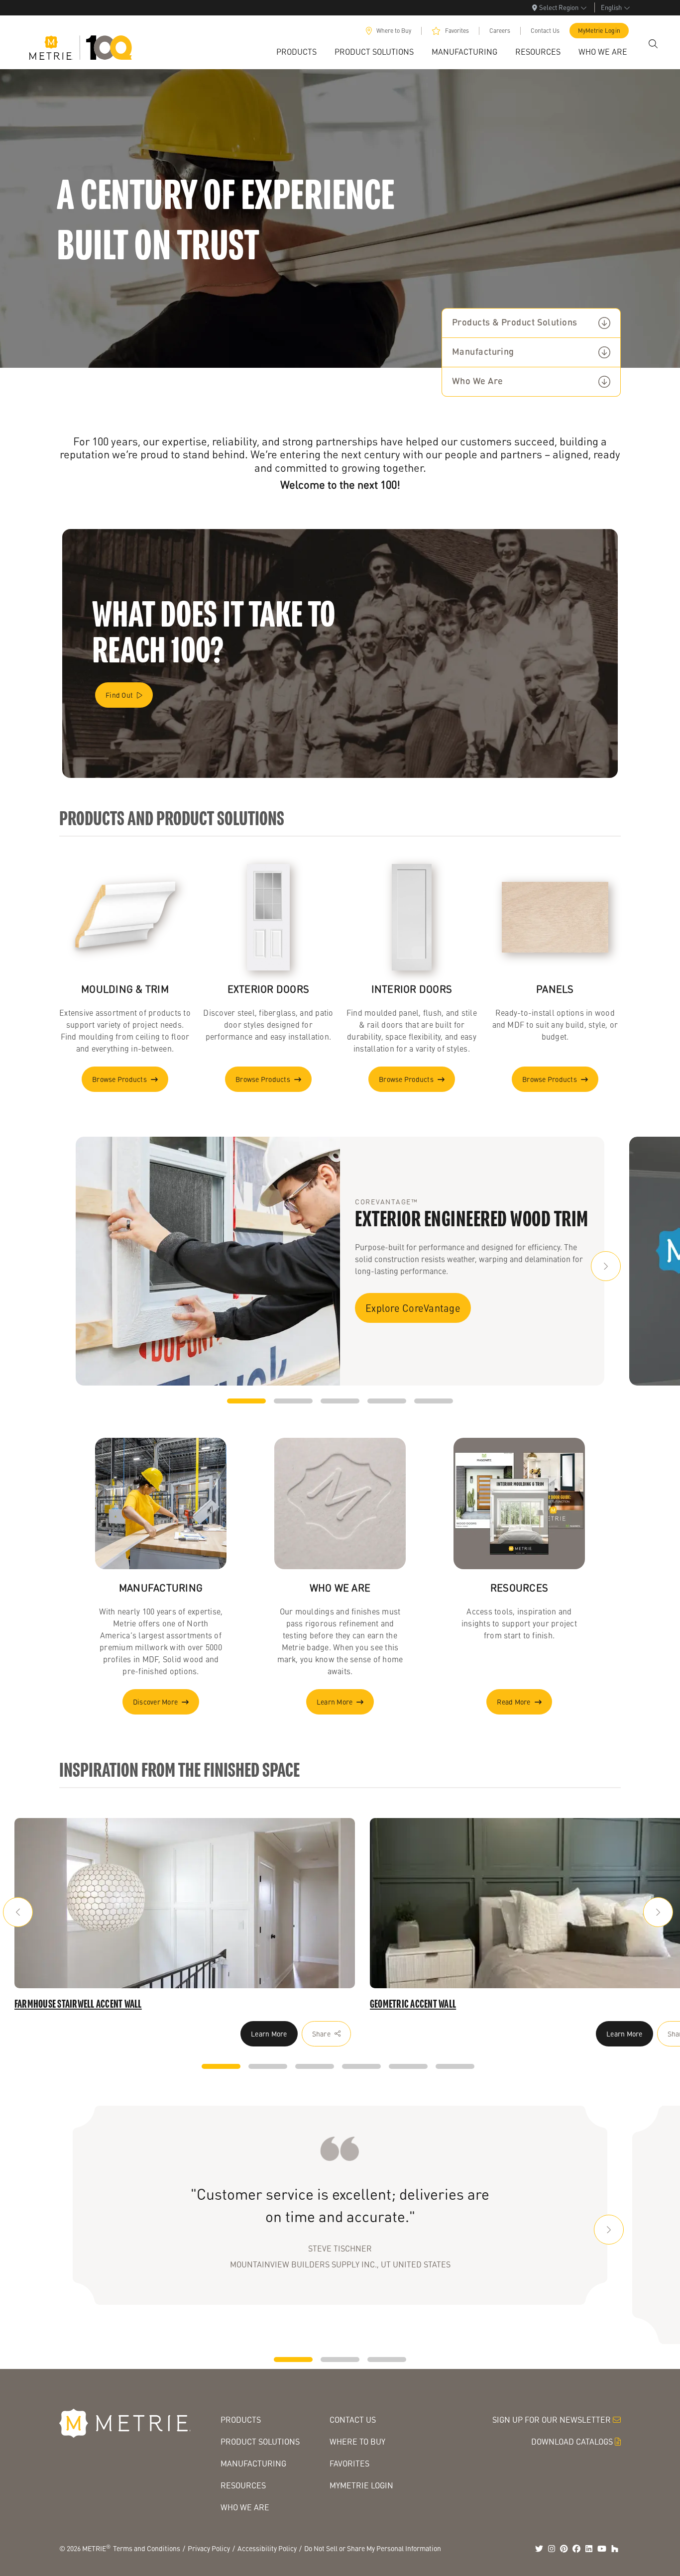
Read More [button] (513, 1702)
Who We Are (478, 382)
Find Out (119, 695)
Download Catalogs (572, 2441)
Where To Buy (357, 2441)
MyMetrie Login (599, 31)
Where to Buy (394, 31)
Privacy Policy (209, 2548)
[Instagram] (552, 2549)
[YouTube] (602, 2549)
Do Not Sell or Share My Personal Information (373, 2548)
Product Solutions (260, 2441)
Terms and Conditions (147, 2548)
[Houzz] (615, 2549)
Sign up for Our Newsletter (552, 2419)
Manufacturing (483, 352)
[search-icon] (653, 44)
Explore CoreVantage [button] (413, 1308)
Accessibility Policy (267, 2548)
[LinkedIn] (589, 2549)
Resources (243, 2485)
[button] (606, 1266)
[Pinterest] (564, 2549)
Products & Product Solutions (515, 323)
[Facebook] (576, 2549)
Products (241, 2419)
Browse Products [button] (119, 1079)
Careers (500, 31)
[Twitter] (539, 2549)
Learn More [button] (335, 1702)
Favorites (457, 31)
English (611, 7)
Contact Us (545, 31)
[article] (185, 1903)
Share (321, 2034)
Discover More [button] (155, 1702)
